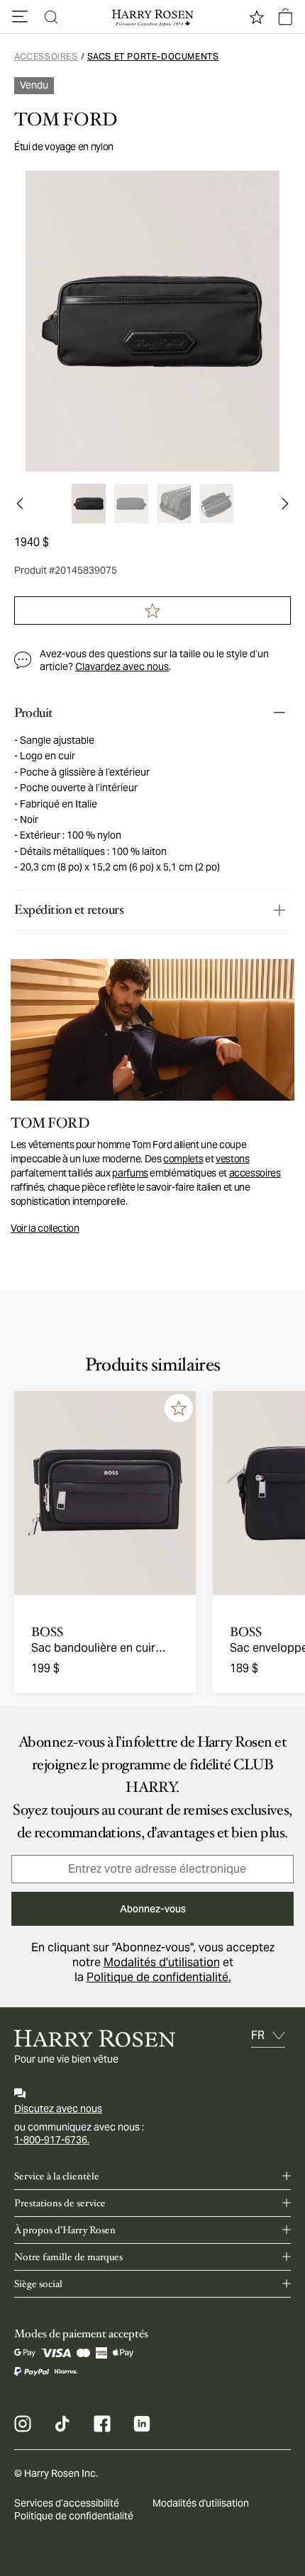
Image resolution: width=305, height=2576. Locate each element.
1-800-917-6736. (52, 2140)
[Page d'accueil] (152, 17)
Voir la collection (45, 1228)
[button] (20, 17)
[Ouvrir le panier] (285, 17)
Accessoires (46, 56)
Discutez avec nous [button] (58, 2109)
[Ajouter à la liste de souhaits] (179, 1408)
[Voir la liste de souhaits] (257, 17)
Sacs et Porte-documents (153, 56)
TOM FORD (66, 120)
